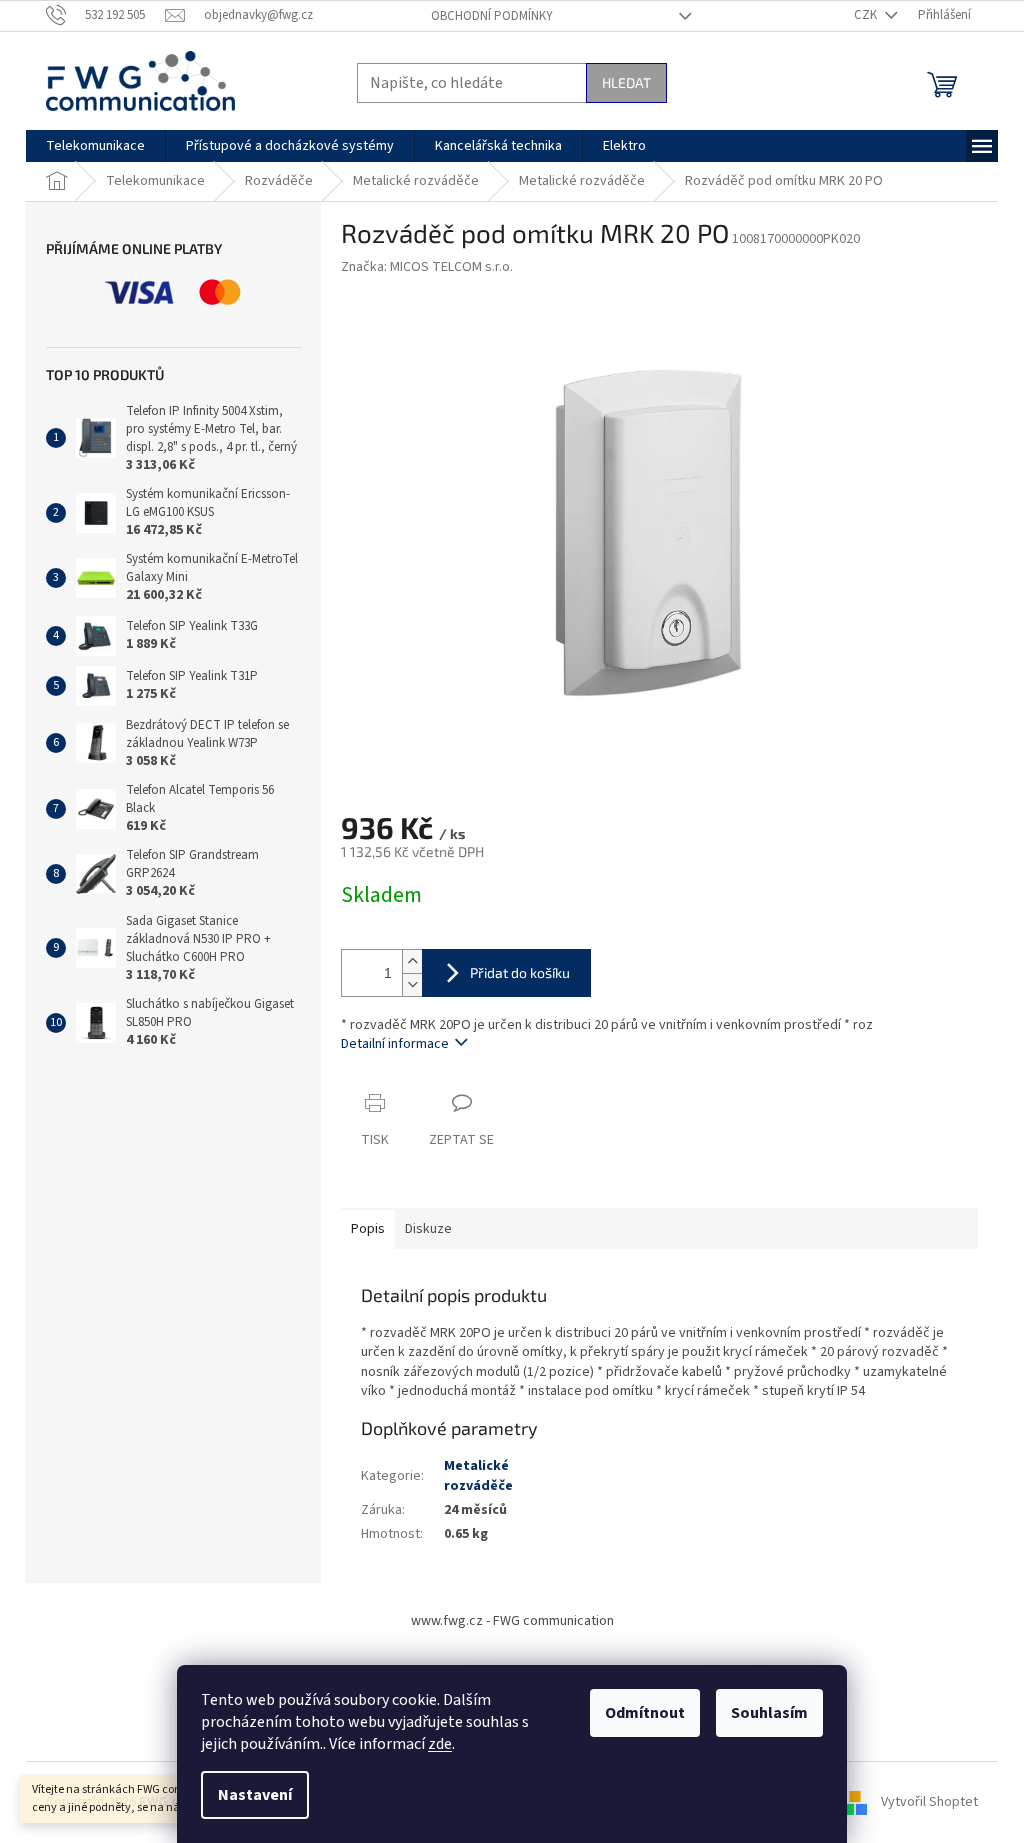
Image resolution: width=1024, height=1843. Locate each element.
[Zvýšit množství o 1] (412, 961)
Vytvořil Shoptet (929, 1802)
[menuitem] (95, 146)
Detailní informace (395, 1044)
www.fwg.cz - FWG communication (512, 1621)
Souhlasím (769, 1713)
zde (440, 1744)
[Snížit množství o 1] (412, 984)
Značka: (427, 267)
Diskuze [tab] (428, 1229)
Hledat (626, 82)
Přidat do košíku (520, 972)
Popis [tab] (368, 1229)
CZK (867, 15)
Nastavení (255, 1795)
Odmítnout (645, 1713)
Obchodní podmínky (492, 16)
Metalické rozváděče (478, 1475)
